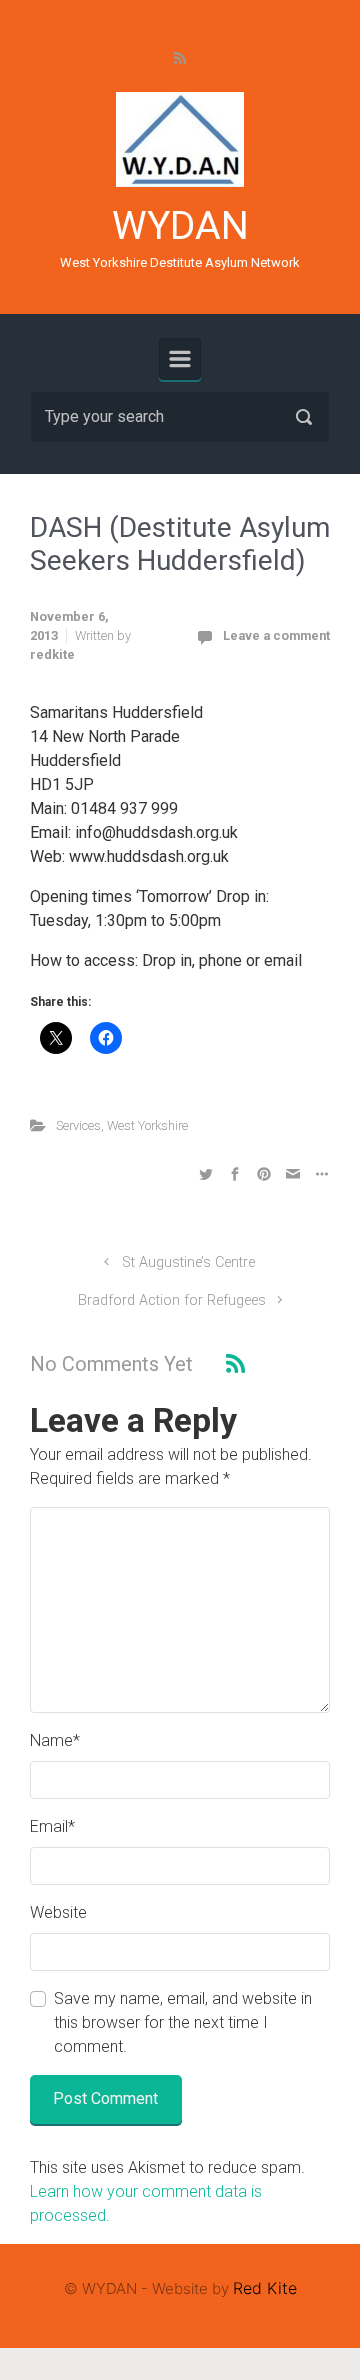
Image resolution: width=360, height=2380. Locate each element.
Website (58, 1912)
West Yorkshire (147, 1125)
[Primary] (180, 359)
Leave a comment (276, 635)
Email (52, 1826)
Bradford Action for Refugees (172, 1300)
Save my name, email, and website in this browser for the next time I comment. (183, 2022)
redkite (52, 654)
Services (78, 1125)
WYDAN (180, 226)
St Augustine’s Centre (188, 1262)
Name (55, 1740)
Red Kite (265, 2288)
